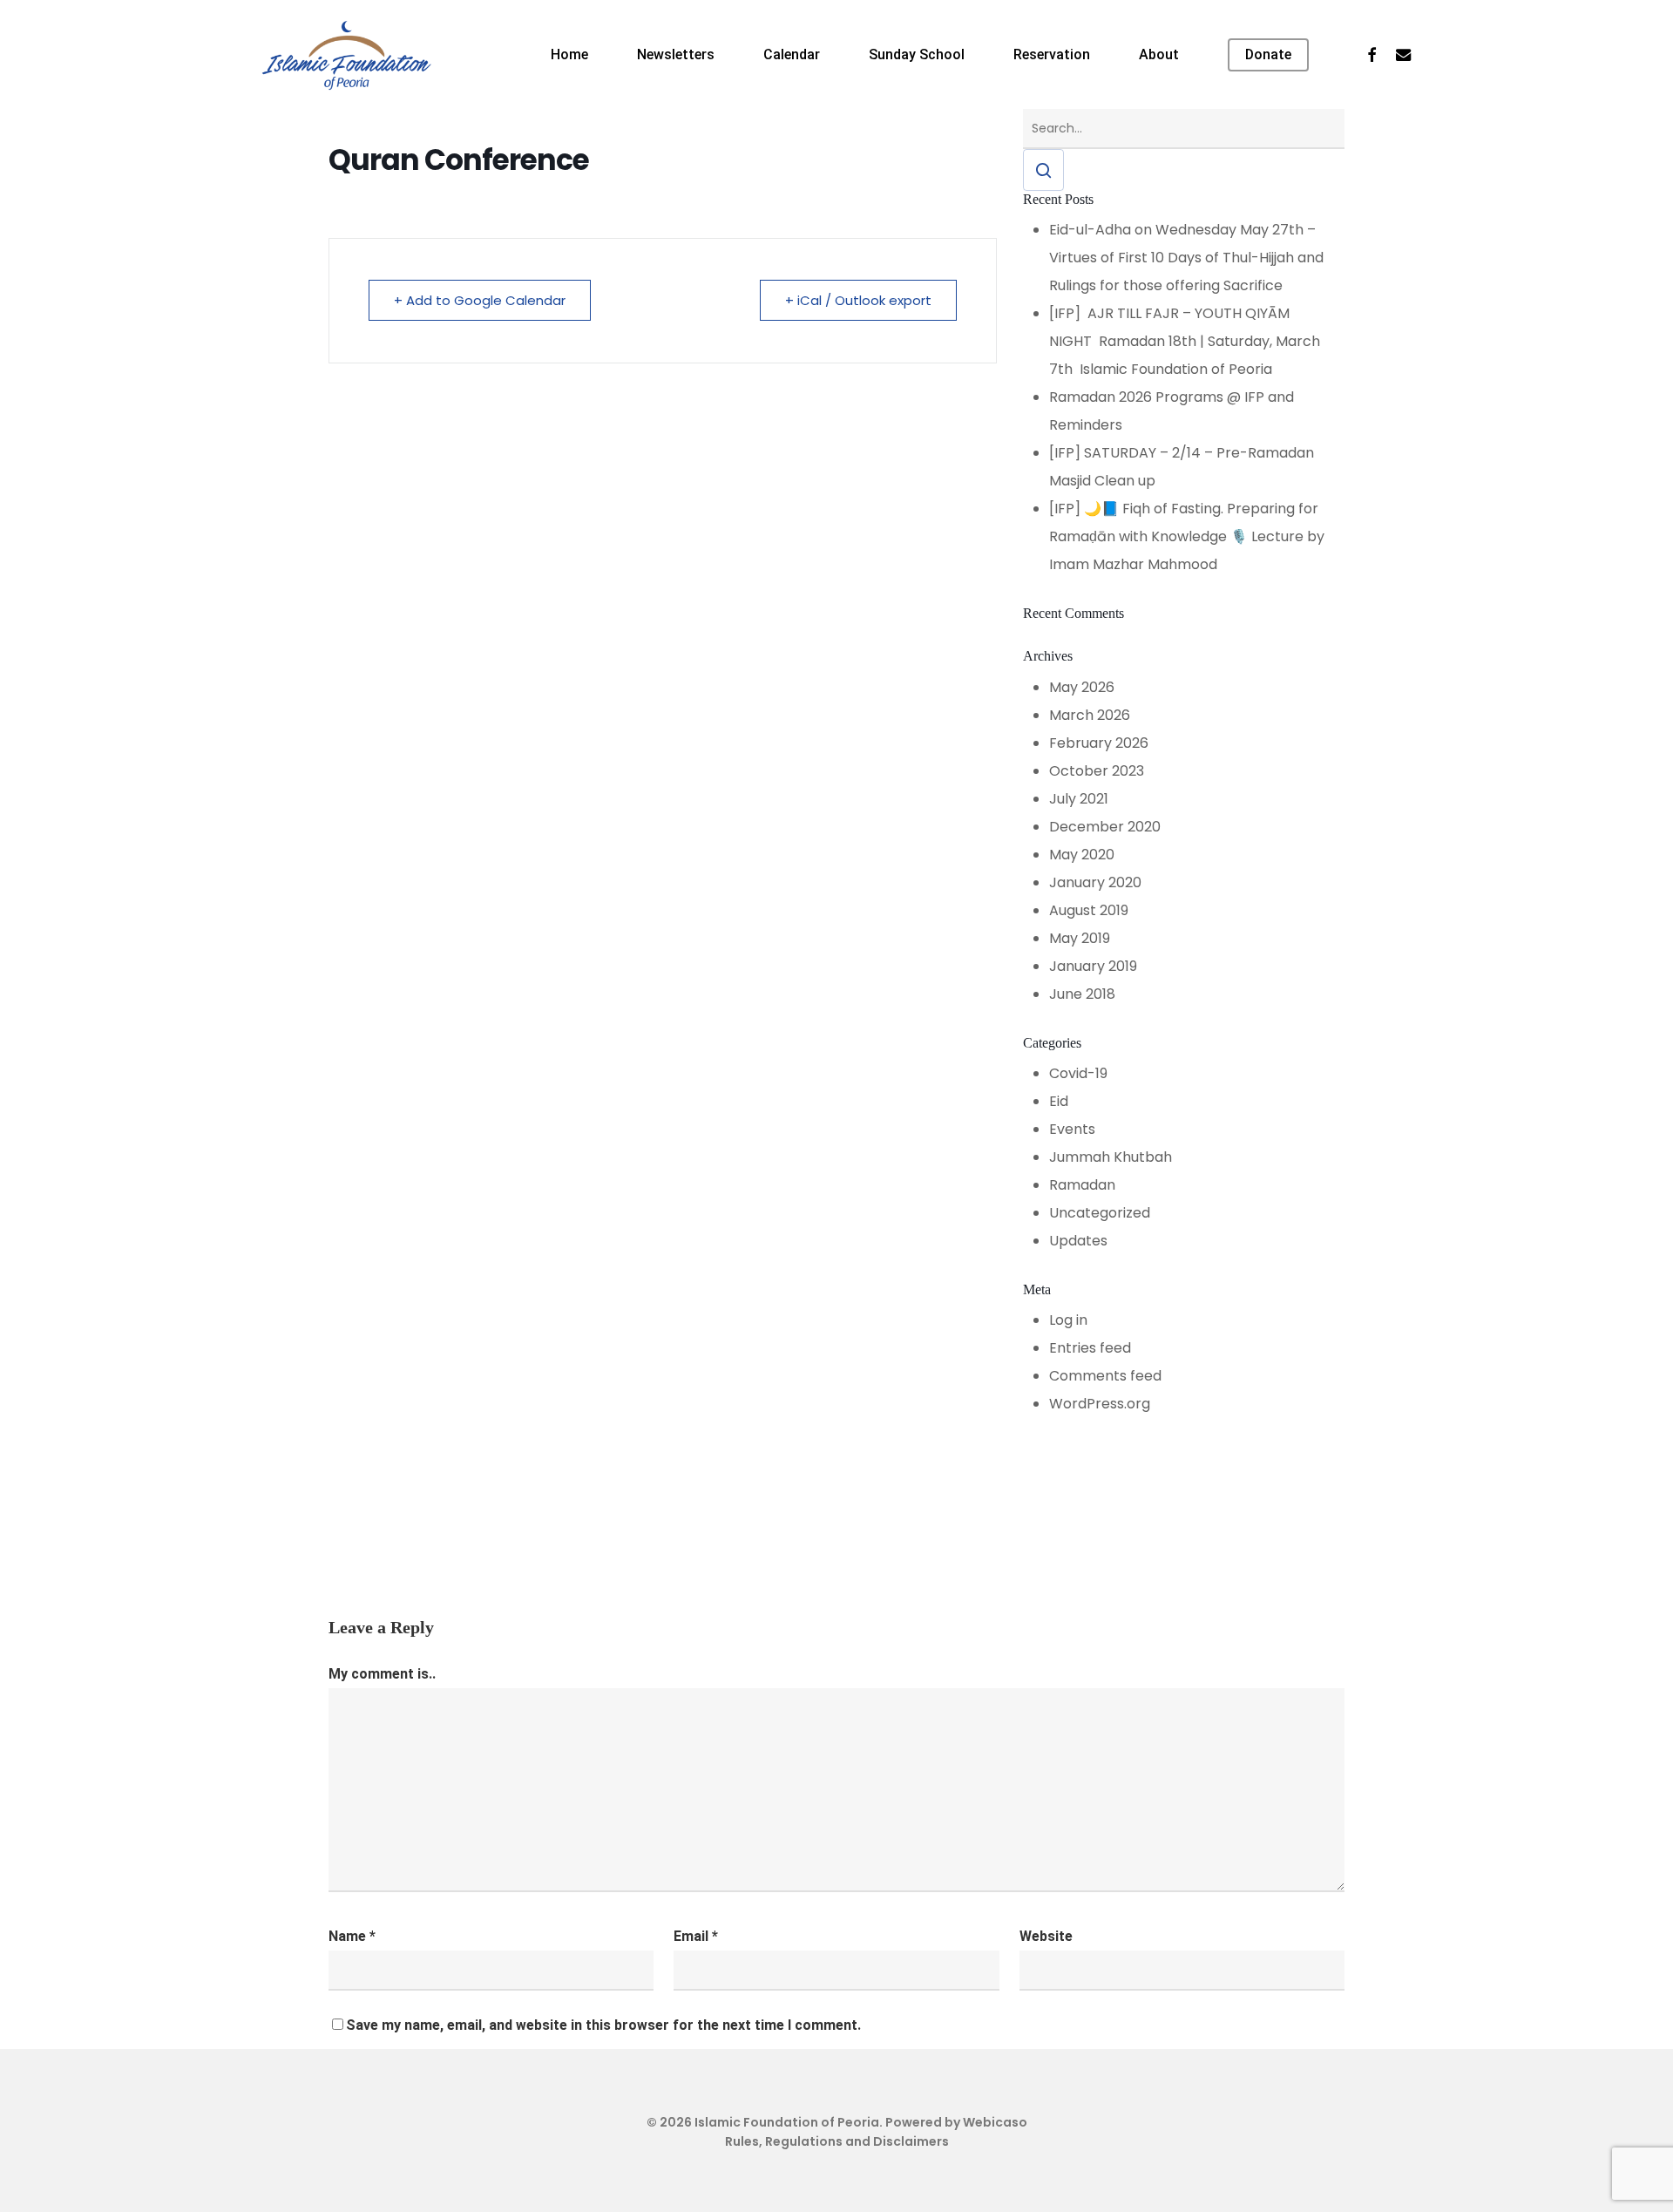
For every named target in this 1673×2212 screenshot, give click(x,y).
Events (1072, 1129)
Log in (1068, 1320)
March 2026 (1090, 715)
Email (696, 1936)
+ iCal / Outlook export (858, 300)
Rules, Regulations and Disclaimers (837, 2141)
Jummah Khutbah (1111, 1157)
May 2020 (1082, 855)
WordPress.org (1100, 1404)
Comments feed (1105, 1376)
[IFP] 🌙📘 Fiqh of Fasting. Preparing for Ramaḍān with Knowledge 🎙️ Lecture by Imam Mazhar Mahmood (1187, 536)
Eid (1059, 1101)
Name (352, 1936)
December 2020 (1105, 827)
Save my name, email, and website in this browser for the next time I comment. (603, 2025)
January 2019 (1093, 966)
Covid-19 (1078, 1073)
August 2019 (1089, 910)
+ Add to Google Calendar (480, 300)
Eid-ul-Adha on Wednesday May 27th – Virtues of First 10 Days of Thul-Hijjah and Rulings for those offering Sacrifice (1186, 258)
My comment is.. (382, 1674)
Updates (1078, 1241)
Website (1046, 1936)
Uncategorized (1100, 1213)
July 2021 (1079, 799)
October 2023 (1097, 771)
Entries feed (1090, 1348)
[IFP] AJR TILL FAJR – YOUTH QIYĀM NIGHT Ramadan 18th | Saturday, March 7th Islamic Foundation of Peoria (1185, 341)
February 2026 (1099, 743)
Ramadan (1082, 1185)
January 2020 (1095, 882)
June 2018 (1082, 994)
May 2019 (1080, 938)
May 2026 (1082, 687)
